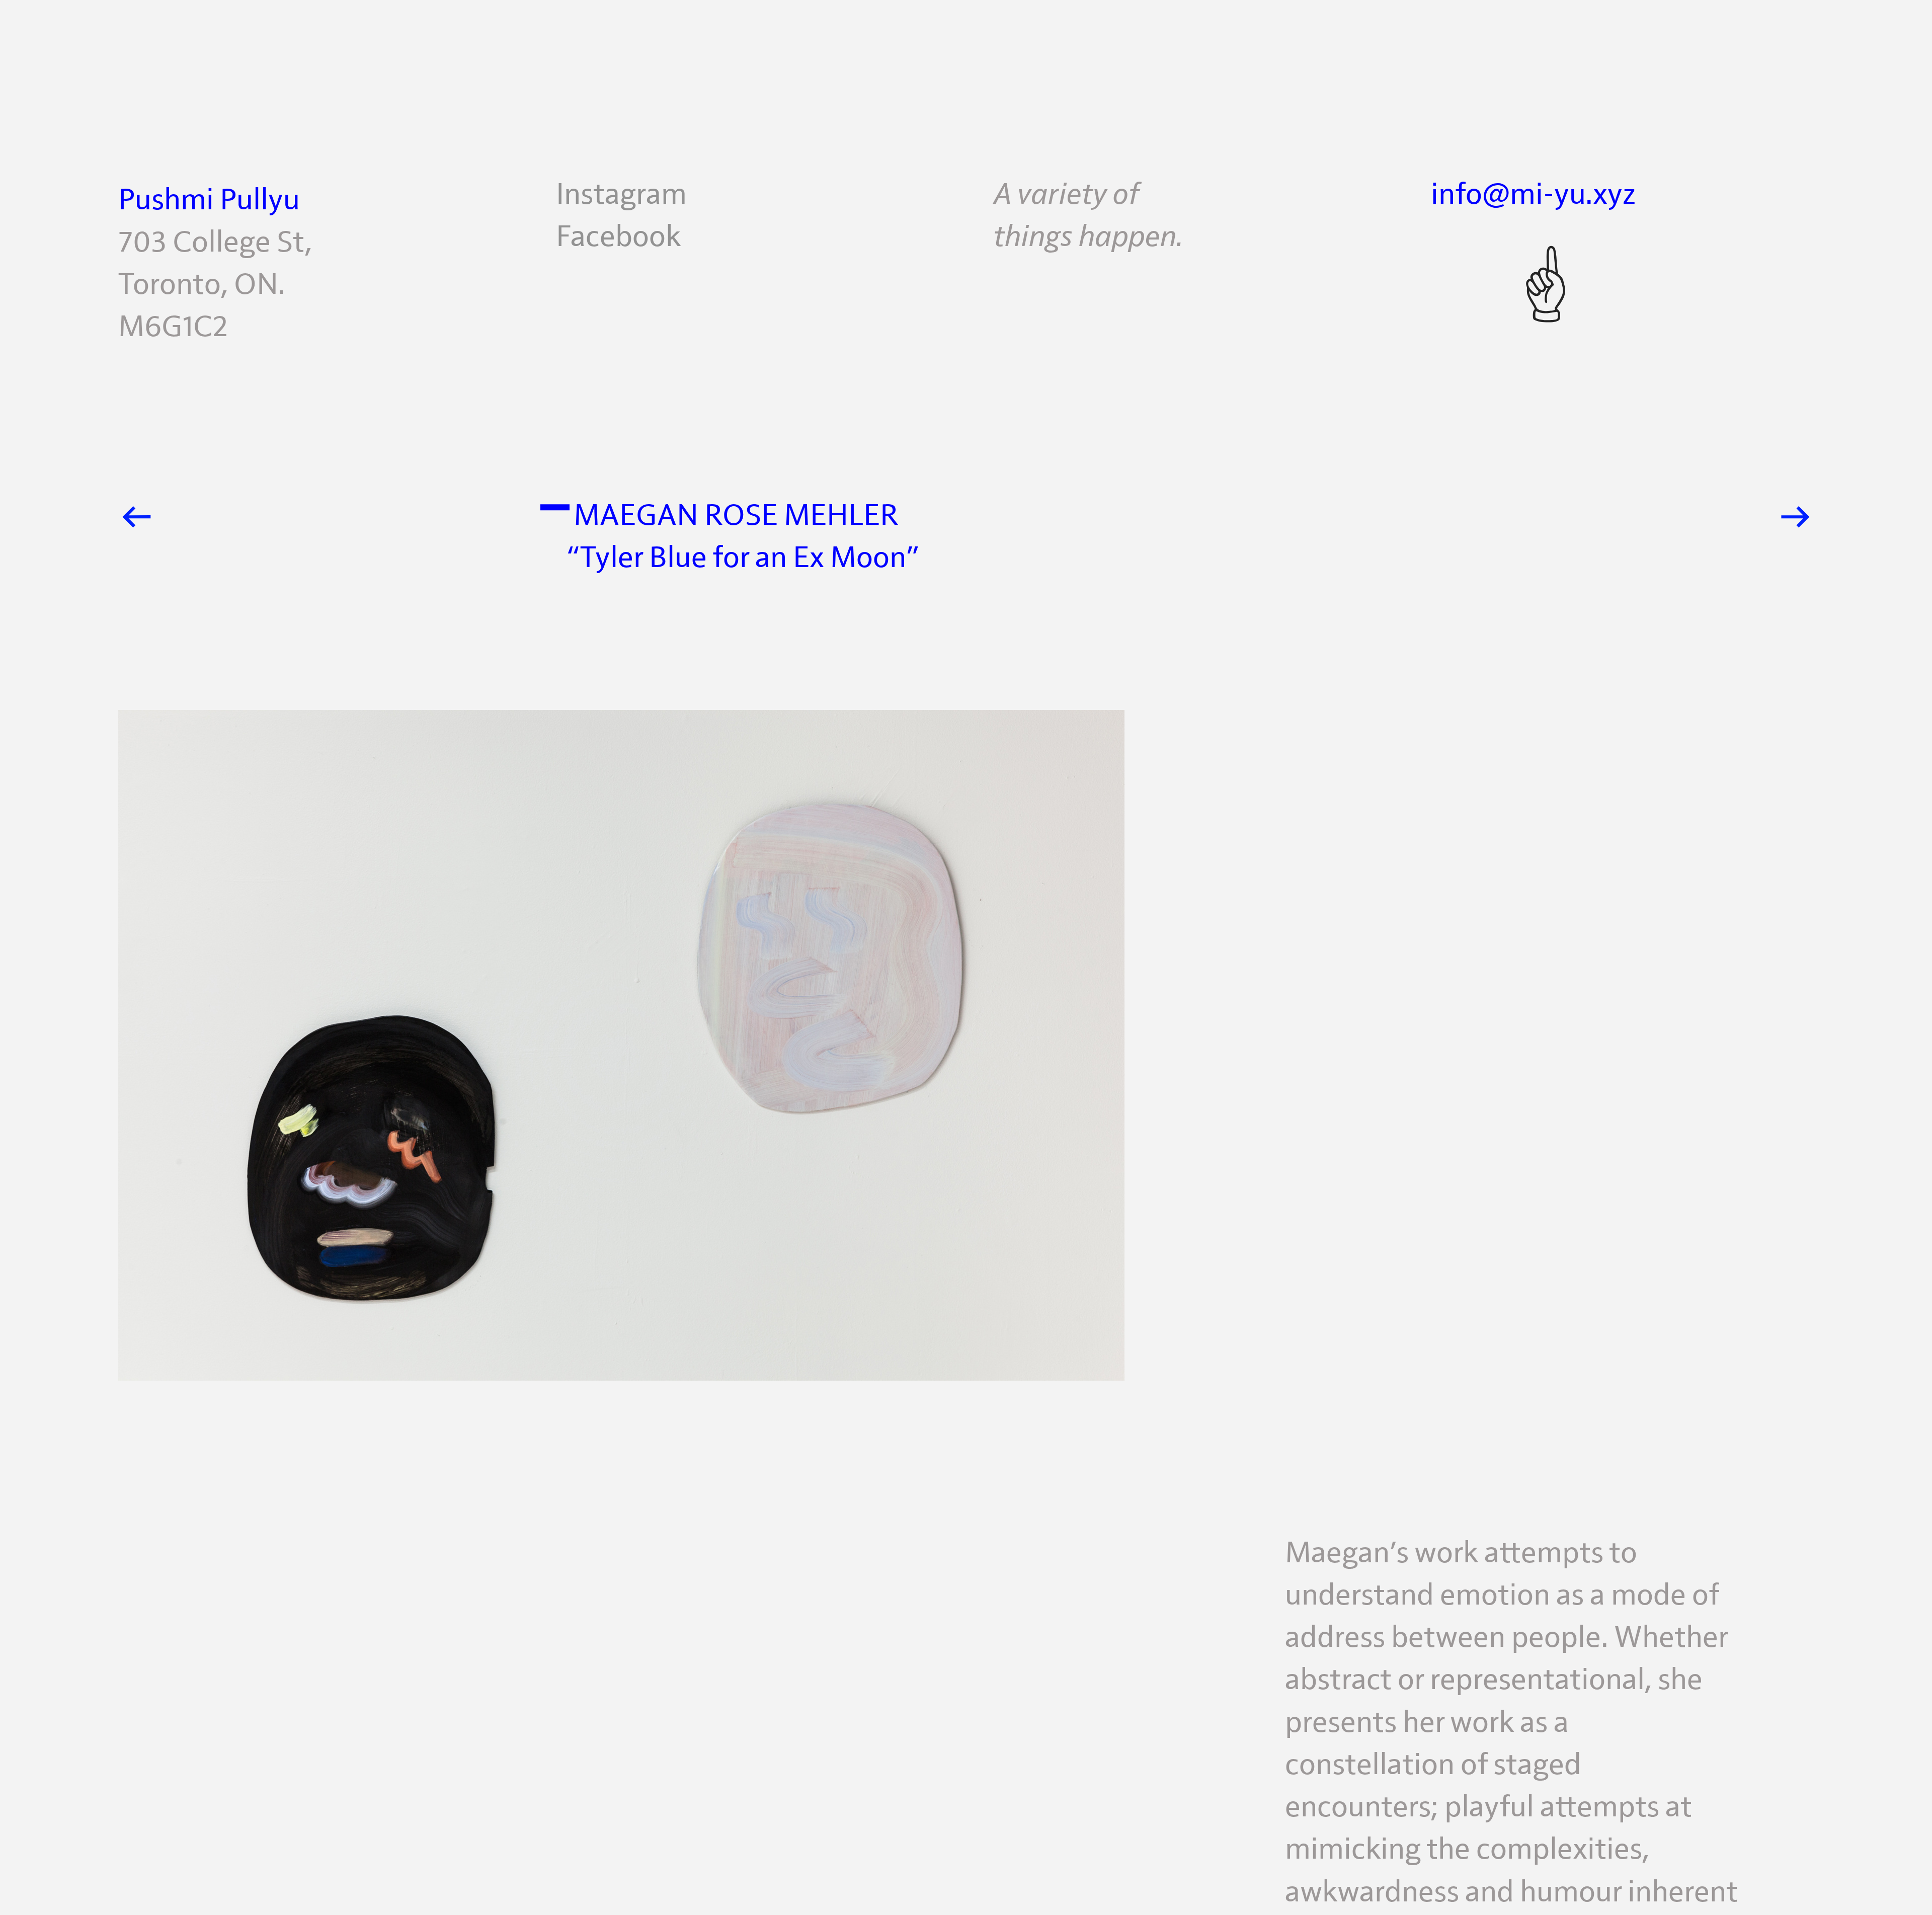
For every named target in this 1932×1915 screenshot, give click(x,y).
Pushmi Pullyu (209, 200)
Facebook (618, 237)
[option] (966, 1071)
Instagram (621, 195)
